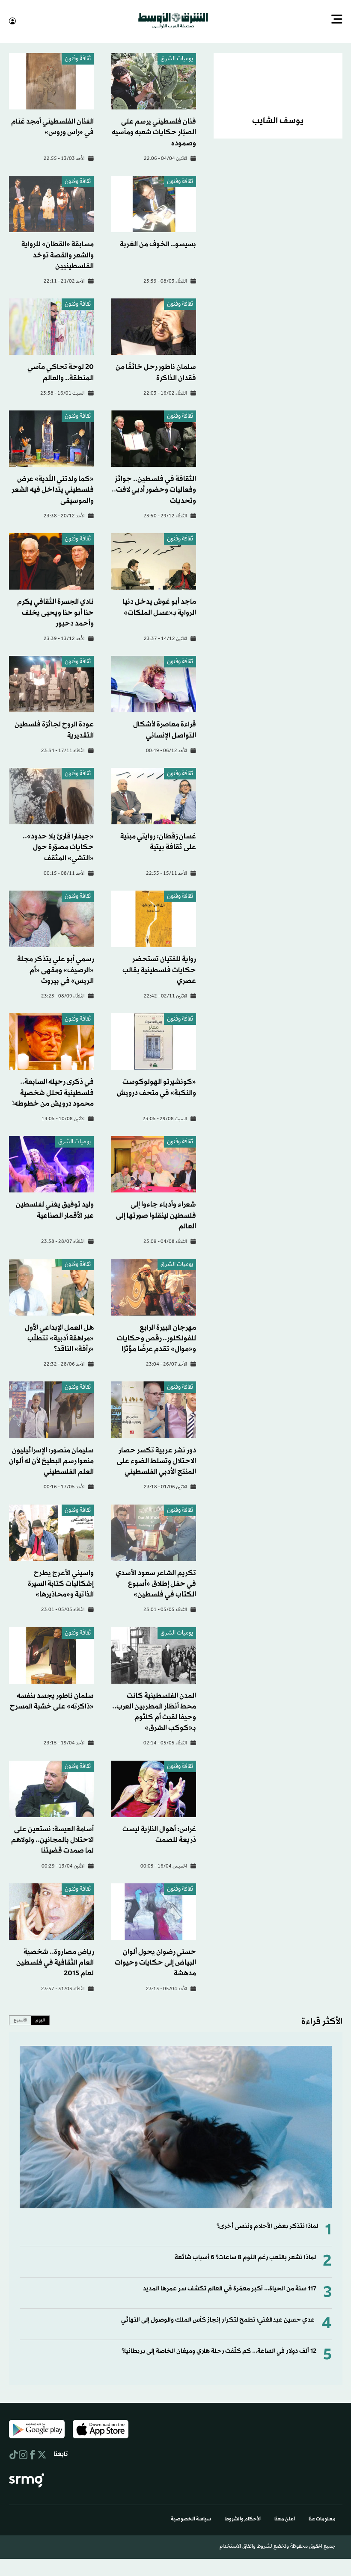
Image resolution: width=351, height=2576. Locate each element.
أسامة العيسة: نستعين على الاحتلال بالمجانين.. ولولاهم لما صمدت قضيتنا (52, 1839)
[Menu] (337, 20)
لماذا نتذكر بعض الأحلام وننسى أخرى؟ (267, 2226)
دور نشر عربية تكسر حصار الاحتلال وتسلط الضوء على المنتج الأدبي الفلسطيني (156, 1460)
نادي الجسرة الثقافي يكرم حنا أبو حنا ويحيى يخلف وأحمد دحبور (55, 612)
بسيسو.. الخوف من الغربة (158, 243)
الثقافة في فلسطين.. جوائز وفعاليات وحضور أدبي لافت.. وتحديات (154, 489)
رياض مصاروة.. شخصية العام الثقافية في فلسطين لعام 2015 (55, 1962)
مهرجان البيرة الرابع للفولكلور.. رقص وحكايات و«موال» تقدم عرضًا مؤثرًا (156, 1338)
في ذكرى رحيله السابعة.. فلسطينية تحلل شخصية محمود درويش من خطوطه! (53, 1092)
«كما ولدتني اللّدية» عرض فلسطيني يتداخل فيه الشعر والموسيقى (53, 489)
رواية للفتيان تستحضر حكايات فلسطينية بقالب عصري (159, 969)
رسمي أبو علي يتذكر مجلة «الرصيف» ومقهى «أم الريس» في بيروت (55, 969)
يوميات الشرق (177, 58)
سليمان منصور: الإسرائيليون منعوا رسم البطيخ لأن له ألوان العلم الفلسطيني (51, 1460)
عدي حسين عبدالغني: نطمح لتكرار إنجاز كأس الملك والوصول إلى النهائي (218, 2319)
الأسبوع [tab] (20, 2019)
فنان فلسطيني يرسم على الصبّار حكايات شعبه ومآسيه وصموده (154, 131)
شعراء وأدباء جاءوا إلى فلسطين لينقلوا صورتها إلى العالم (156, 1214)
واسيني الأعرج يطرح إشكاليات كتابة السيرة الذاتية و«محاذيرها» (61, 1583)
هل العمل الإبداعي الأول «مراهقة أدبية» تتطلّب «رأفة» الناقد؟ (59, 1338)
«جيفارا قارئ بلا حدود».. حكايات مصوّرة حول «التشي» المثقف (58, 846)
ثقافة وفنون (78, 58)
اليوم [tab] (40, 2019)
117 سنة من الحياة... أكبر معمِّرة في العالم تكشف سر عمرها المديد (230, 2288)
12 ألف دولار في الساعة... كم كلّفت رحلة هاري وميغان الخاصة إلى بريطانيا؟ (219, 2350)
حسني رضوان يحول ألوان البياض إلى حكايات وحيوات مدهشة (155, 1962)
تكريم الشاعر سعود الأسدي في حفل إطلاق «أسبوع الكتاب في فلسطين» (156, 1583)
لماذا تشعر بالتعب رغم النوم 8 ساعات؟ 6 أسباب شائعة (245, 2257)
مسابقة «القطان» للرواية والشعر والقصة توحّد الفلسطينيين (58, 254)
